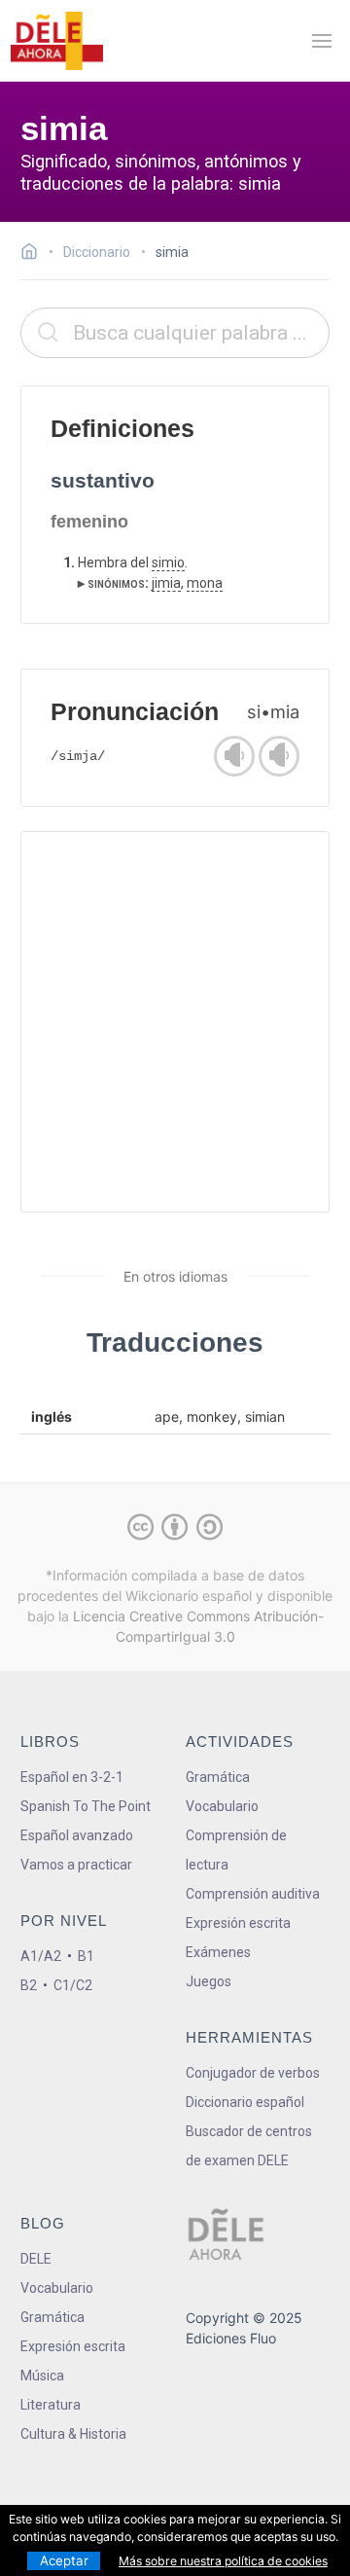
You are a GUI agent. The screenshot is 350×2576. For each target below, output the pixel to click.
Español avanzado (77, 1835)
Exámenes (218, 1952)
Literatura (51, 2405)
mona (205, 583)
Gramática (218, 1777)
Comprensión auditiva (253, 1894)
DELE (36, 2259)
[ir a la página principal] (56, 41)
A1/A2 (41, 1956)
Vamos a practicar (76, 1865)
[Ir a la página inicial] (35, 254)
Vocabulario (222, 1806)
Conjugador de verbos (253, 2073)
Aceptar (64, 2560)
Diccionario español (245, 2102)
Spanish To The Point (86, 1806)
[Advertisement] (175, 1022)
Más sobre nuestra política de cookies (223, 2561)
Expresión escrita (238, 1923)
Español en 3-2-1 (72, 1777)
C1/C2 (73, 1985)
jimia (166, 583)
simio (168, 562)
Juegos (209, 1981)
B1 (86, 1956)
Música (42, 2376)
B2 (29, 1985)
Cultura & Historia (73, 2434)
